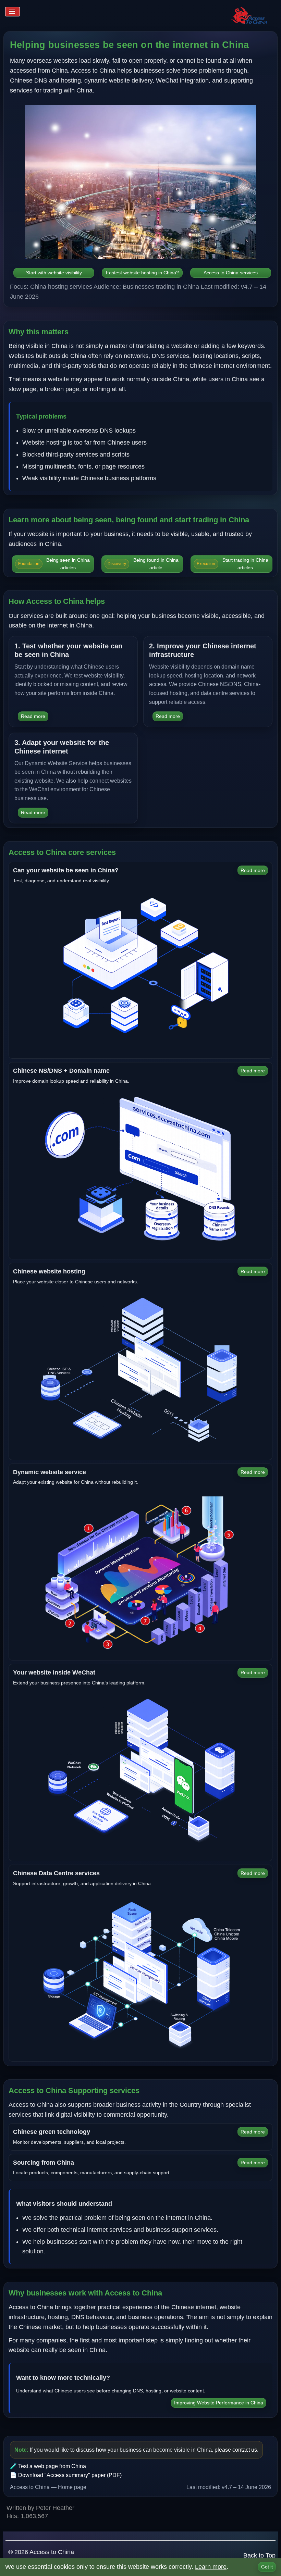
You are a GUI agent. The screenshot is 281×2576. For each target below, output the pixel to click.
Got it (267, 2567)
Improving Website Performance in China (219, 2403)
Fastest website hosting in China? (142, 273)
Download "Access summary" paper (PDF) (70, 2475)
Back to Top (259, 2555)
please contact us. (236, 2450)
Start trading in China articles (232, 564)
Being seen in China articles (54, 564)
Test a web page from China (52, 2466)
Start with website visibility (54, 273)
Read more (33, 716)
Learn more (211, 2567)
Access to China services (231, 273)
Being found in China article (143, 564)
